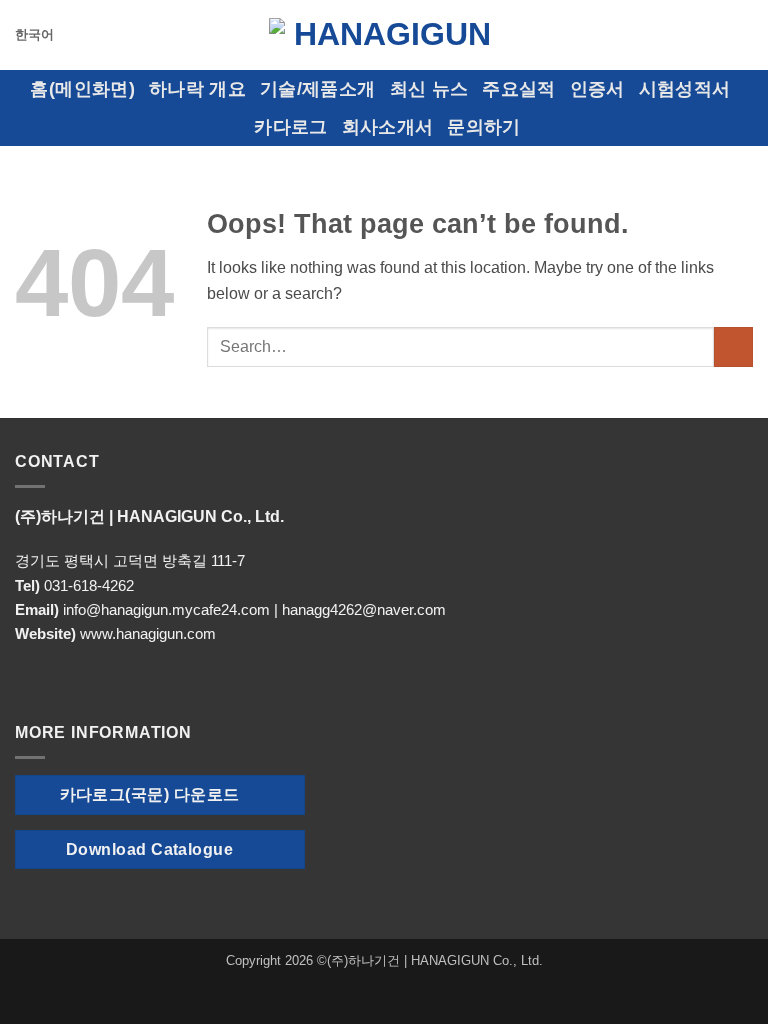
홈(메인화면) (82, 89)
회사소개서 (388, 127)
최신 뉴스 (429, 89)
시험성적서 (685, 89)
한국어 (34, 34)
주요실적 (518, 89)
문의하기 (483, 127)
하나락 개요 (197, 89)
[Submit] (733, 346)
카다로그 (290, 127)
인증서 (597, 89)
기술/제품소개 (317, 89)
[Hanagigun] (384, 34)
